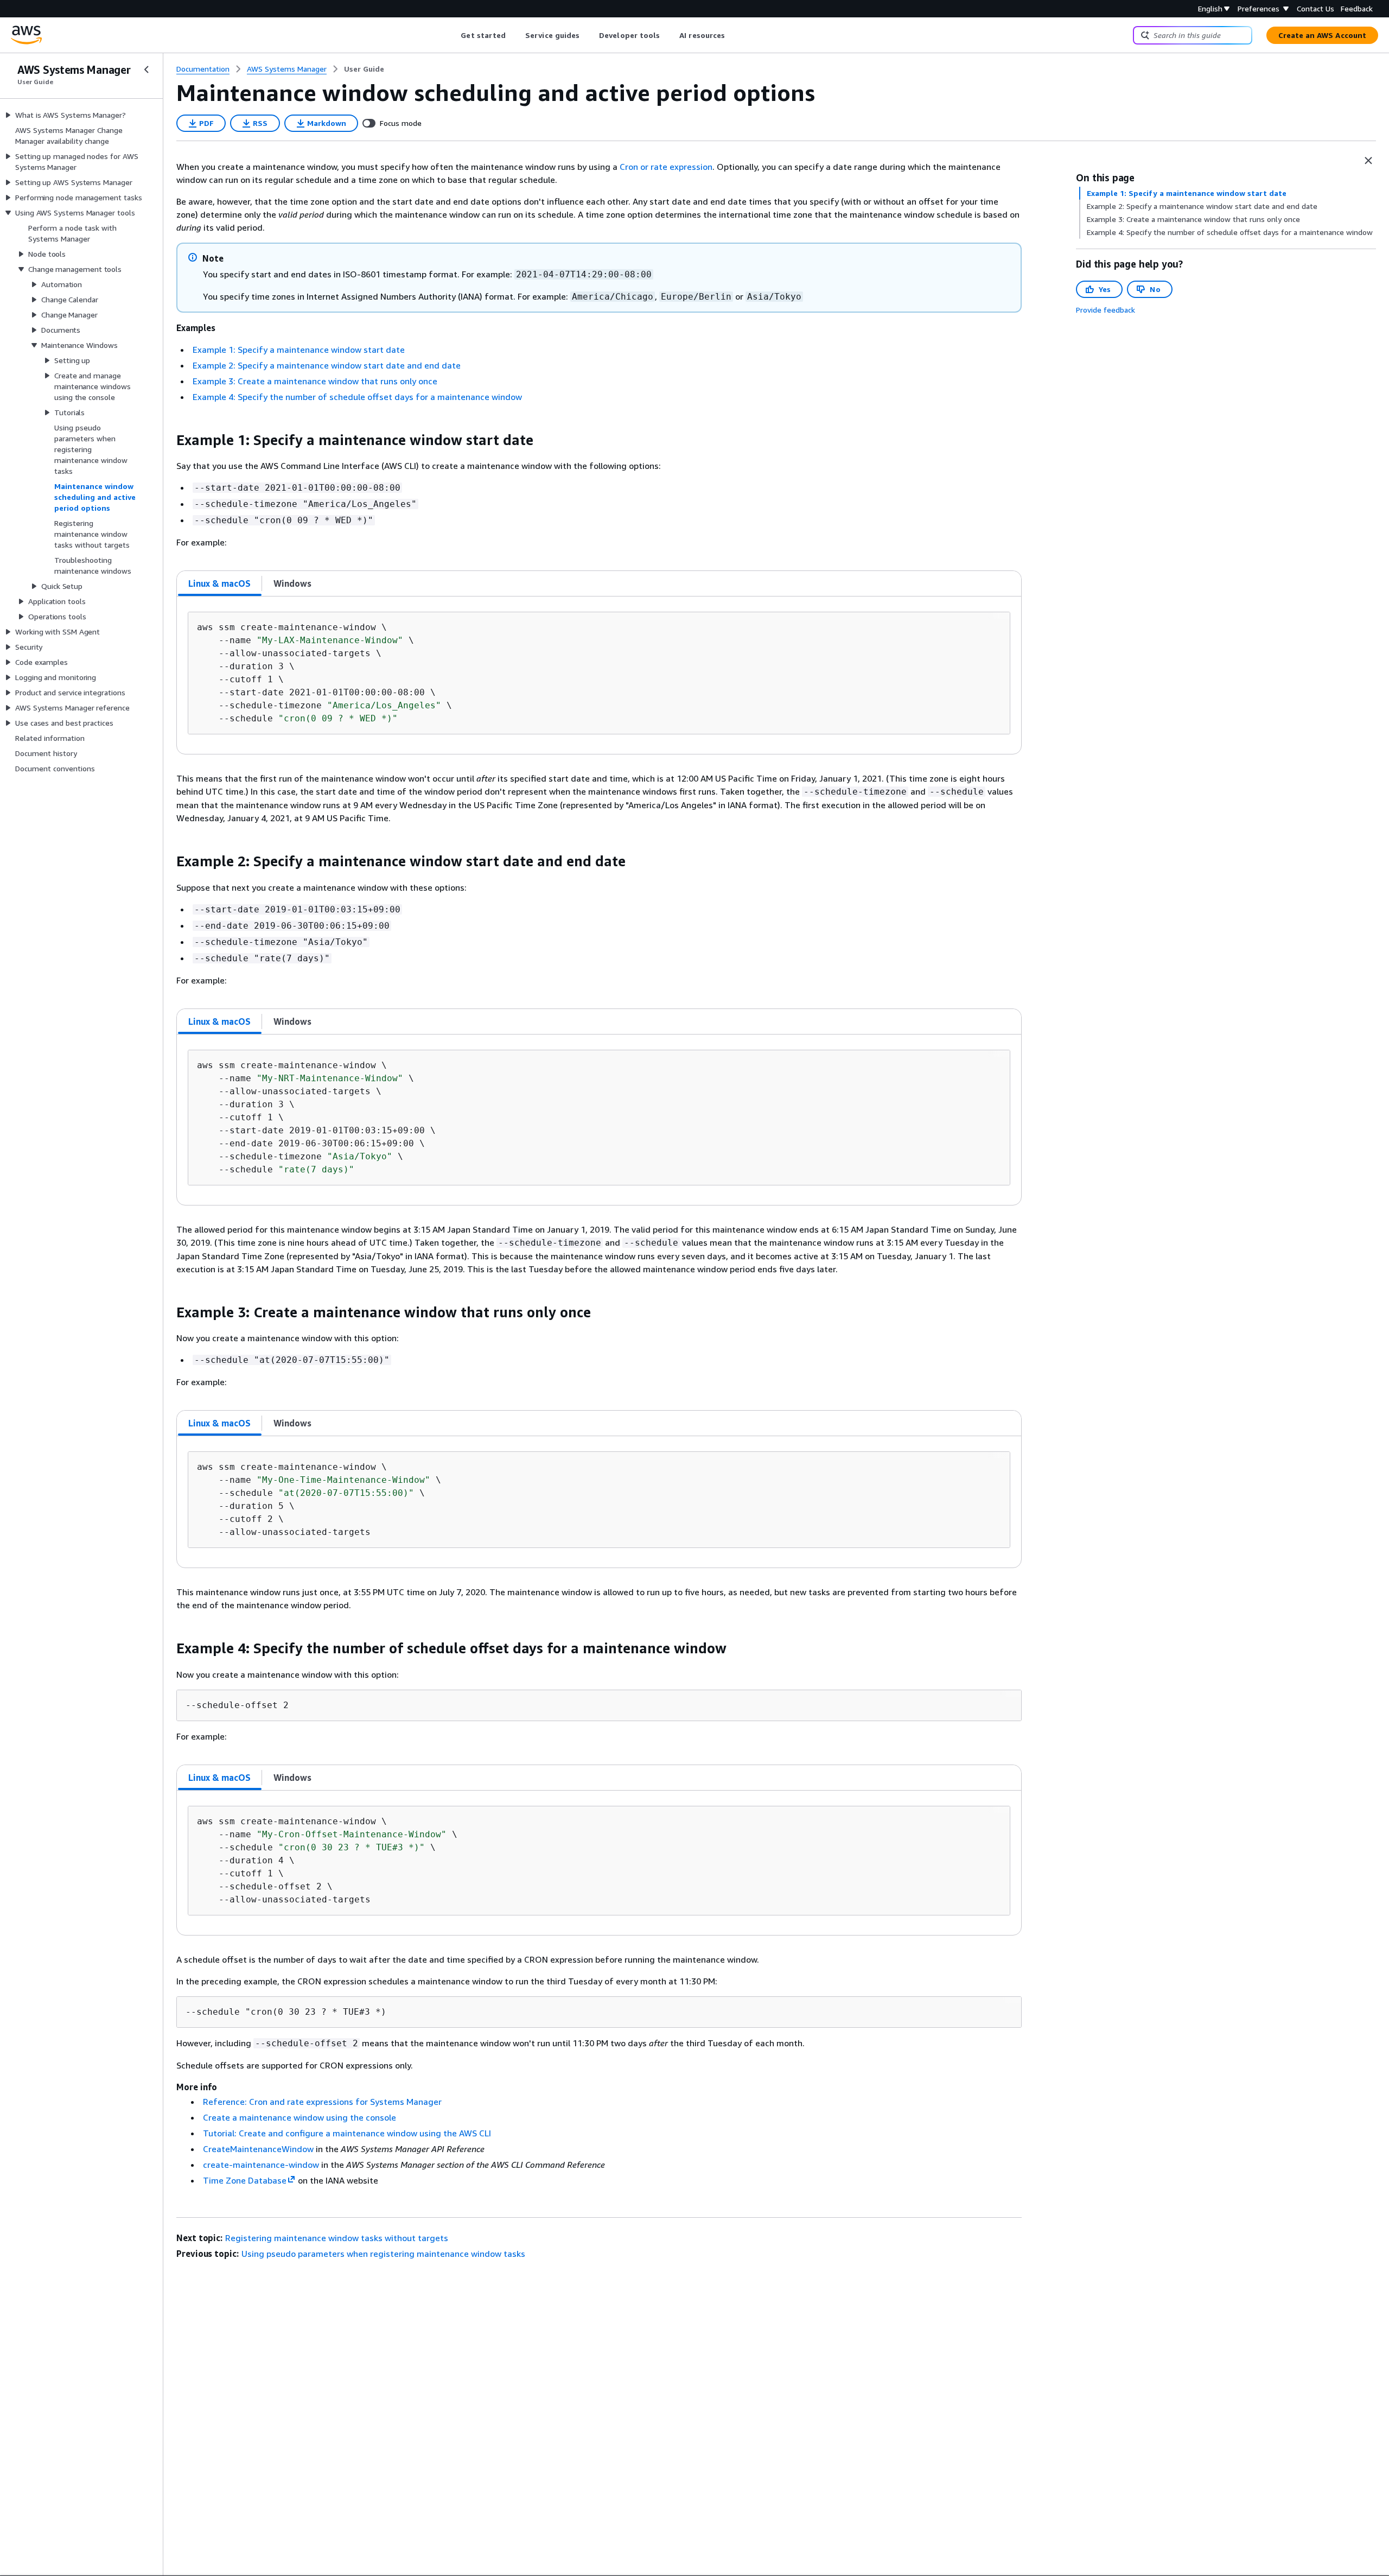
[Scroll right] (733, 35)
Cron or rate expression (666, 167)
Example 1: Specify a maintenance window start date (299, 350)
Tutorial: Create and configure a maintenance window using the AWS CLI (347, 2133)
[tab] (220, 583)
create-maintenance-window (261, 2165)
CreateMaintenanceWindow (258, 2149)
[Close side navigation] (146, 69)
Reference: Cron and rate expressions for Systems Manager (322, 2102)
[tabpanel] (599, 675)
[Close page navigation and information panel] (1368, 161)
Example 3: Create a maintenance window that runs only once (315, 381)
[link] (364, 69)
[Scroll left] (453, 35)
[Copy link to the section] (168, 440)
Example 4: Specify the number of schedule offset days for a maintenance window (357, 397)
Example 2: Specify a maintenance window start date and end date (327, 365)
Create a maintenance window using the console (300, 2117)
